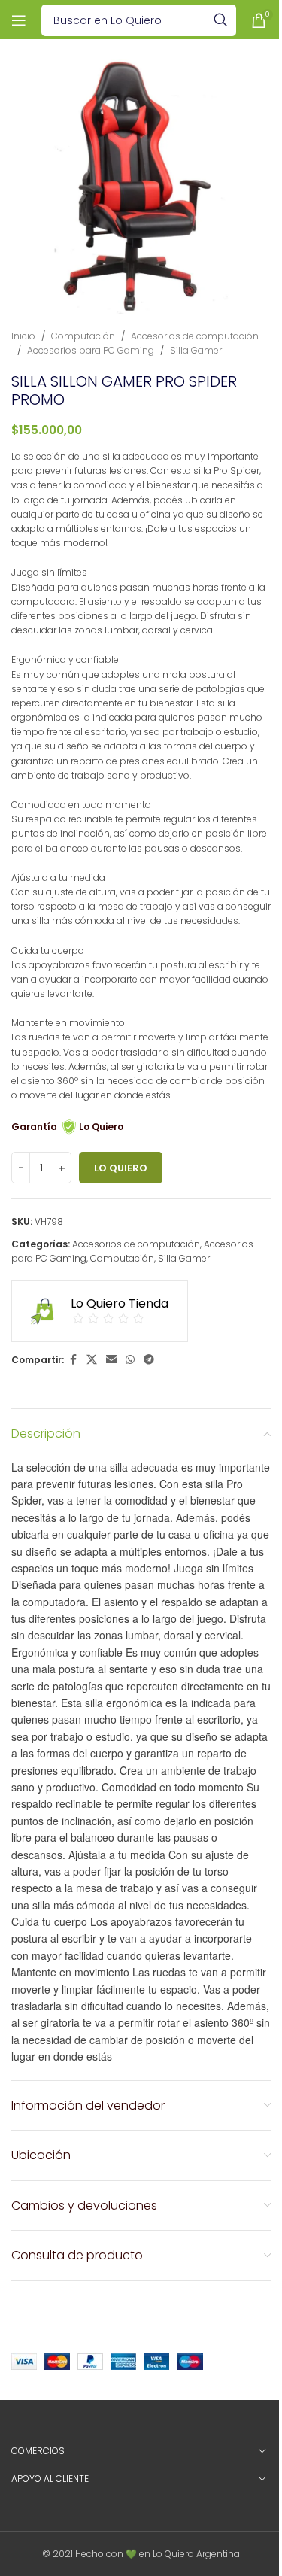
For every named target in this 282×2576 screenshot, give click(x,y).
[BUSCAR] (220, 20)
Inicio (23, 336)
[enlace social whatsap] (130, 1360)
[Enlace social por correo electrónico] (111, 1360)
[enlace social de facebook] (73, 1360)
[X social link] (92, 1360)
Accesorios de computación (195, 336)
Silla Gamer (196, 350)
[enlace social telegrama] (149, 1360)
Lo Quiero (121, 1168)
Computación (83, 336)
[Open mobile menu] (19, 20)
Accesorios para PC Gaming (91, 350)
